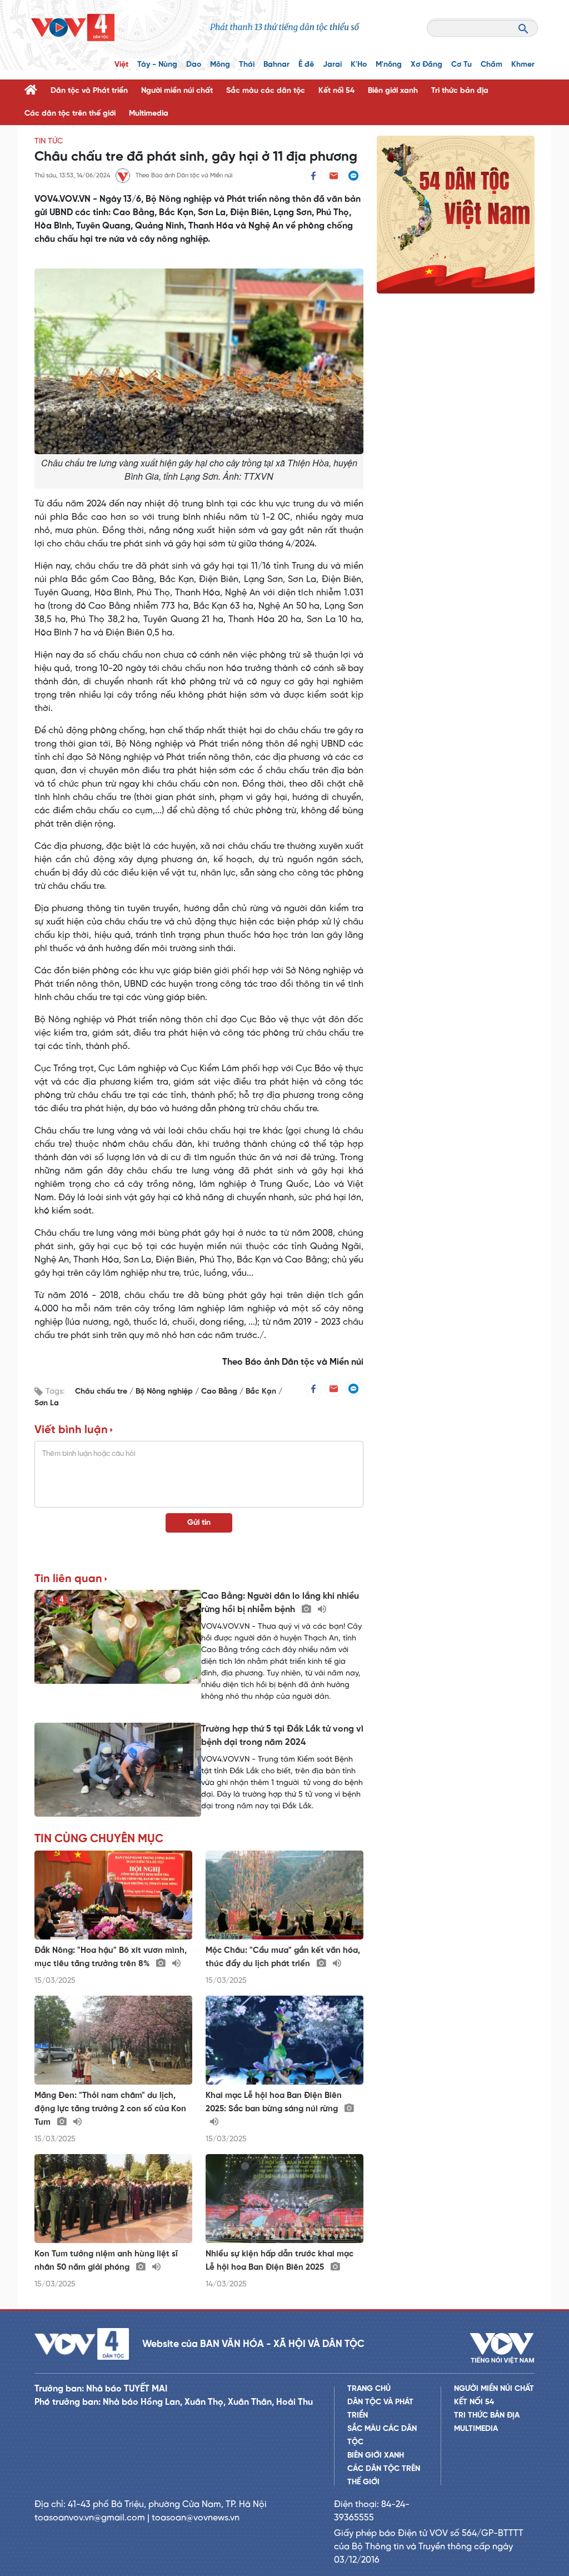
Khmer (523, 65)
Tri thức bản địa (460, 91)
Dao (194, 65)
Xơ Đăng (426, 65)
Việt (121, 65)
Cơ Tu (461, 65)
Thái (247, 65)
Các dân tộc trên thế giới (70, 114)
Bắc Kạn (262, 1392)
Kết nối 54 (336, 91)
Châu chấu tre (102, 1392)
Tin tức (49, 141)
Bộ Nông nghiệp (165, 1392)
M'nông (389, 65)
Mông (220, 65)
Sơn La (47, 1403)
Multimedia (149, 114)
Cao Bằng (220, 1392)
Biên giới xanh (393, 91)
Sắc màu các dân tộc (266, 91)
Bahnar (276, 65)
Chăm (491, 65)
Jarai (332, 65)
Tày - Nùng (157, 65)
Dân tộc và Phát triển (89, 91)
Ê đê (306, 65)
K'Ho (359, 65)
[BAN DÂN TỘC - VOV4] (73, 28)
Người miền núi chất (177, 91)
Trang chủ (369, 2389)
